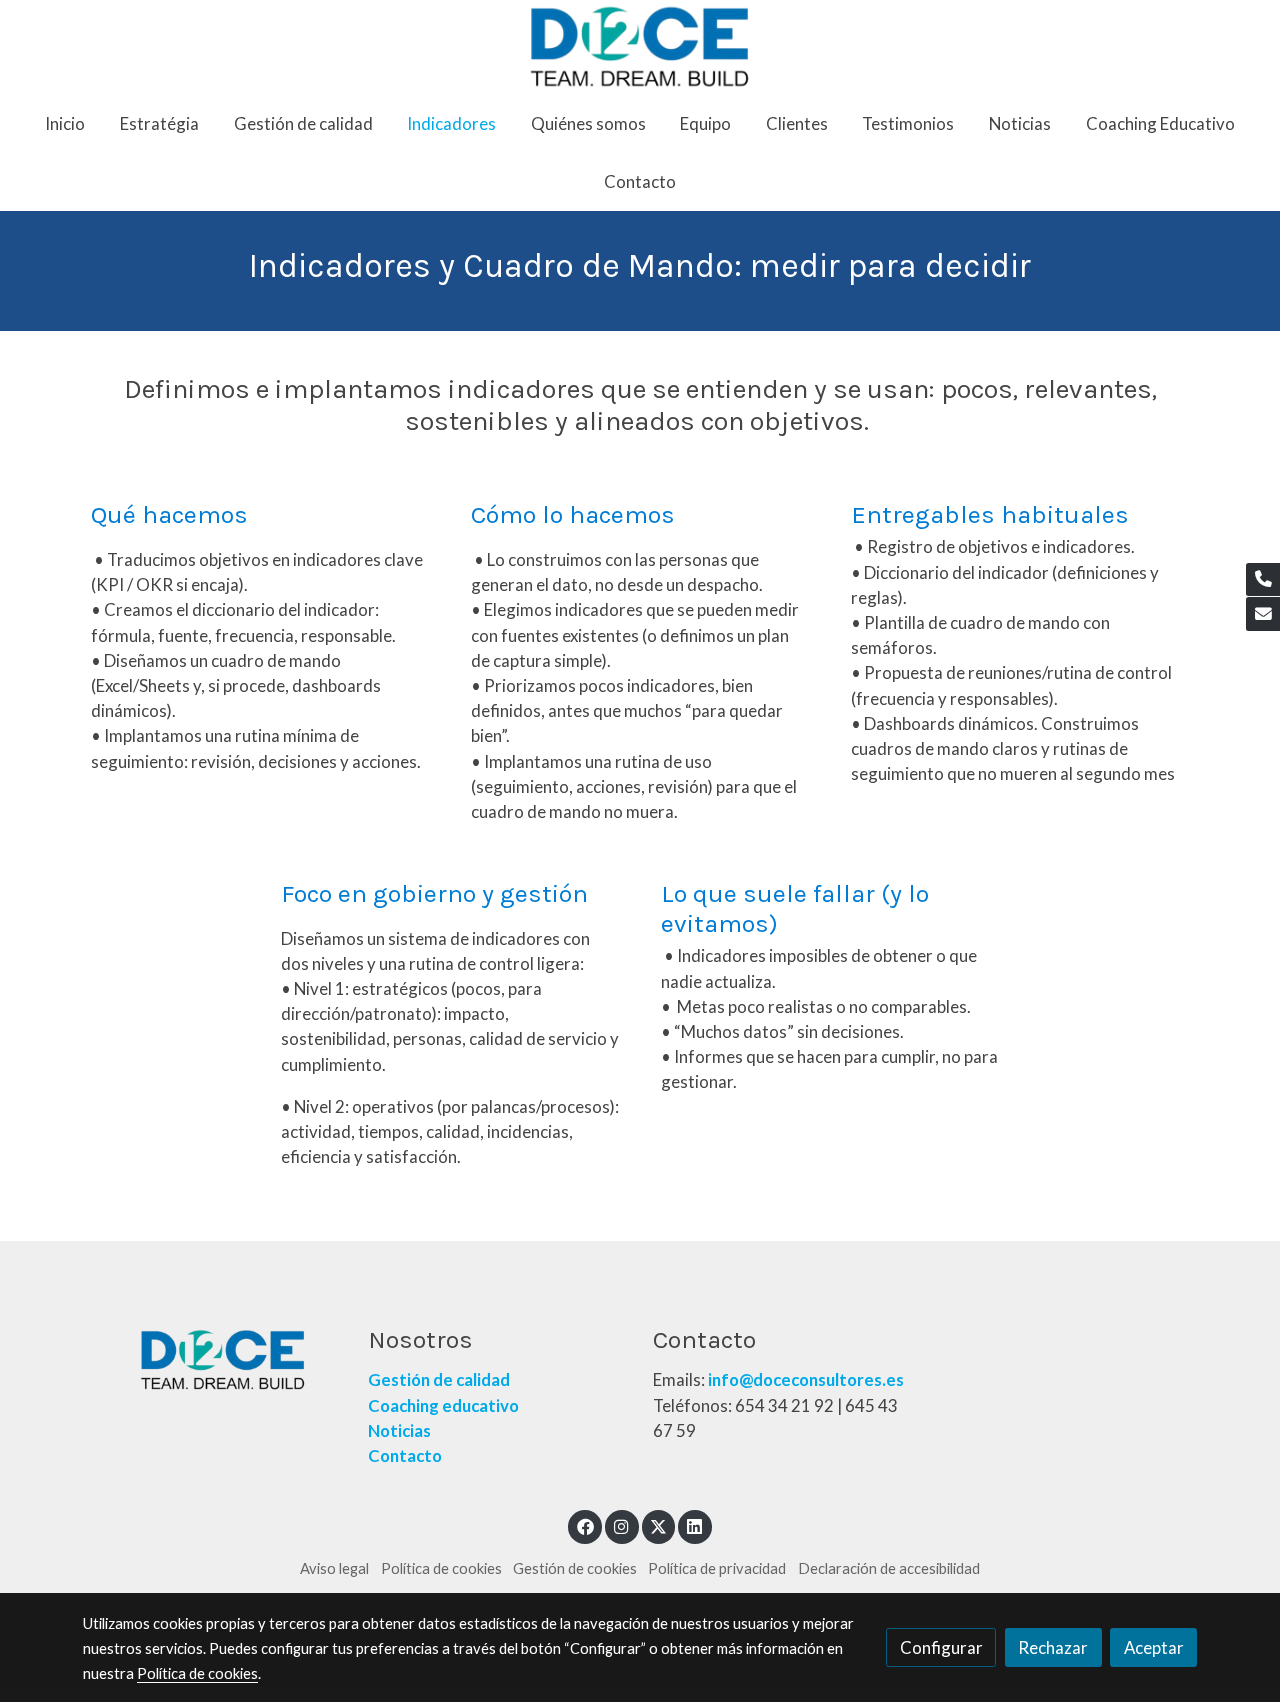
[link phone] (1263, 580)
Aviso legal (334, 1568)
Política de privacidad (717, 1568)
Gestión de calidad (439, 1379)
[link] (640, 47)
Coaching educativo (443, 1405)
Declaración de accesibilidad (889, 1568)
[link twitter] (659, 1525)
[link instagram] (622, 1525)
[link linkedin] (695, 1525)
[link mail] (1263, 614)
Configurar (941, 1647)
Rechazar (1053, 1647)
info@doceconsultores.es (806, 1379)
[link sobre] (212, 1360)
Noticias (399, 1430)
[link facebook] (585, 1525)
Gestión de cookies (575, 1568)
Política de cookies (441, 1568)
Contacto (406, 1455)
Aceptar (1154, 1647)
